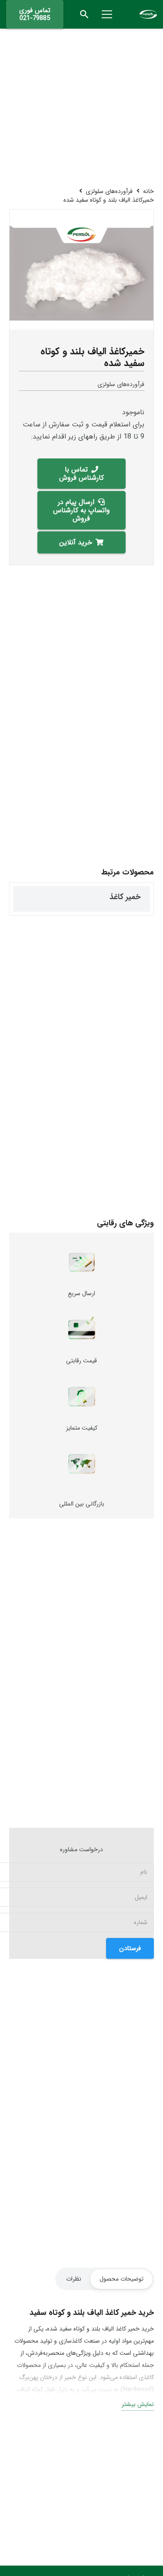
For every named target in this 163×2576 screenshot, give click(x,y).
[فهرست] (107, 14)
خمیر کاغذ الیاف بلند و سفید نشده (61, 897)
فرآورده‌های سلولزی (121, 384)
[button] (85, 14)
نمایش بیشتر (138, 2404)
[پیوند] (148, 14)
